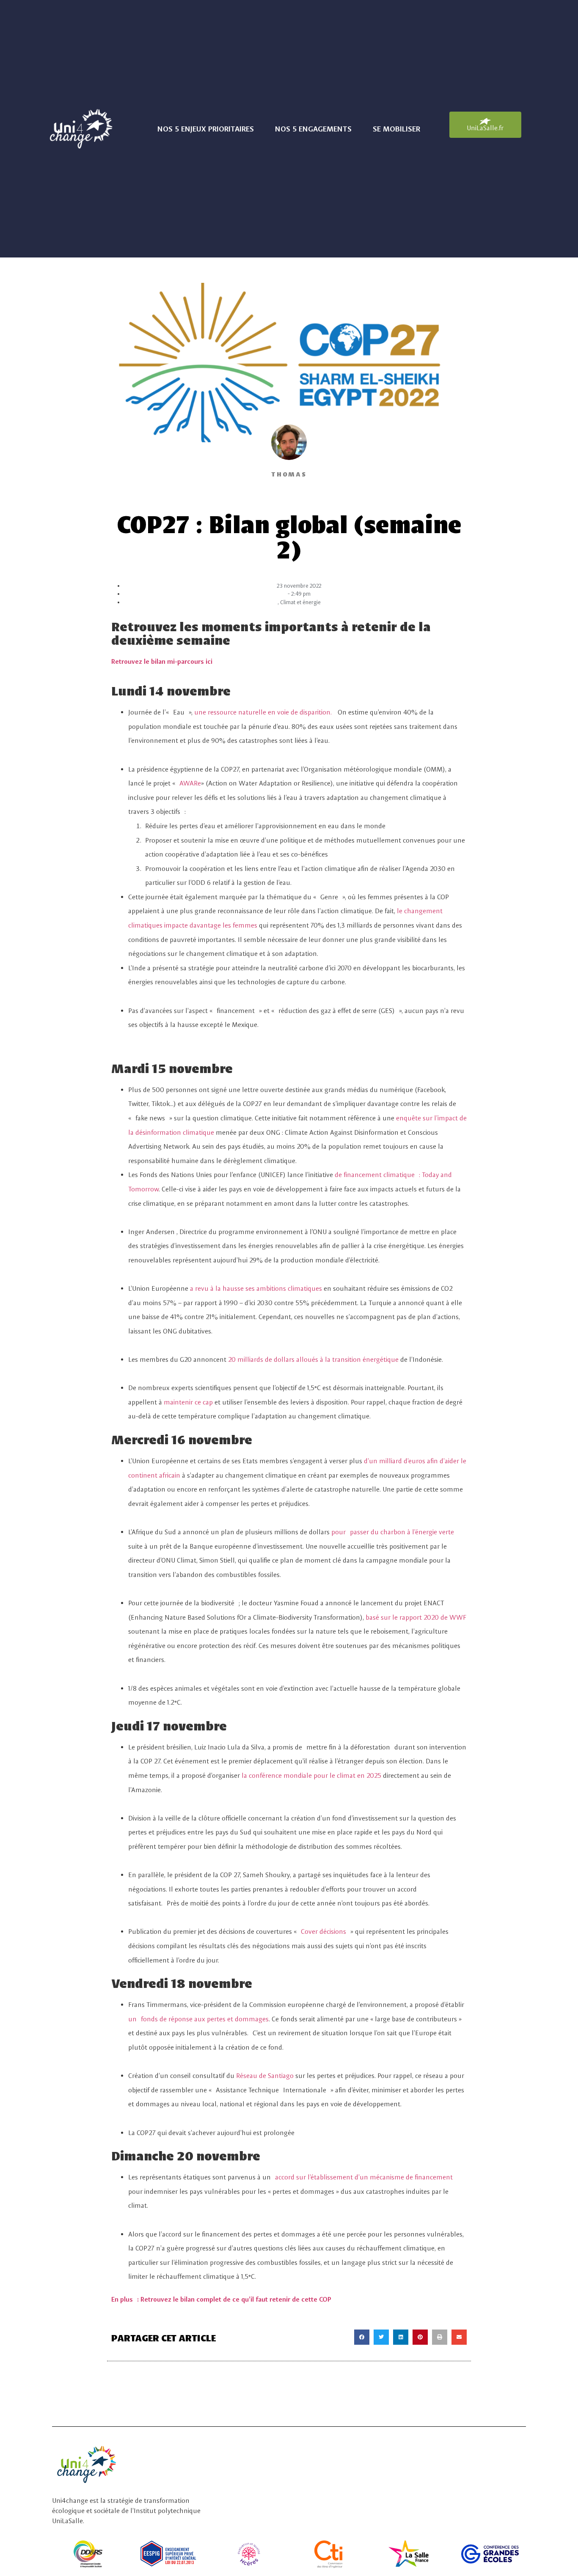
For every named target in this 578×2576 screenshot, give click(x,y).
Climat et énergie (300, 602)
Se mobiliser (396, 129)
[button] (362, 2337)
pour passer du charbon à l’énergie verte (393, 1532)
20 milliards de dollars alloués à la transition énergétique (313, 1359)
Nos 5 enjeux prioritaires (206, 129)
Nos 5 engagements (313, 129)
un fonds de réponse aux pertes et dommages (198, 2019)
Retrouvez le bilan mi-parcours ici (162, 661)
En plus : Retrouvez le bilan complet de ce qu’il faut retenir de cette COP (221, 2299)
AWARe (190, 783)
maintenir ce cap (188, 1402)
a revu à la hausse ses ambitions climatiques (256, 1288)
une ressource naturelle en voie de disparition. (264, 712)
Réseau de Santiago (265, 2076)
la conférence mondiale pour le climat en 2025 (311, 1775)
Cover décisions (326, 1931)
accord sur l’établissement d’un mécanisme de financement (364, 2177)
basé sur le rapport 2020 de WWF (416, 1617)
